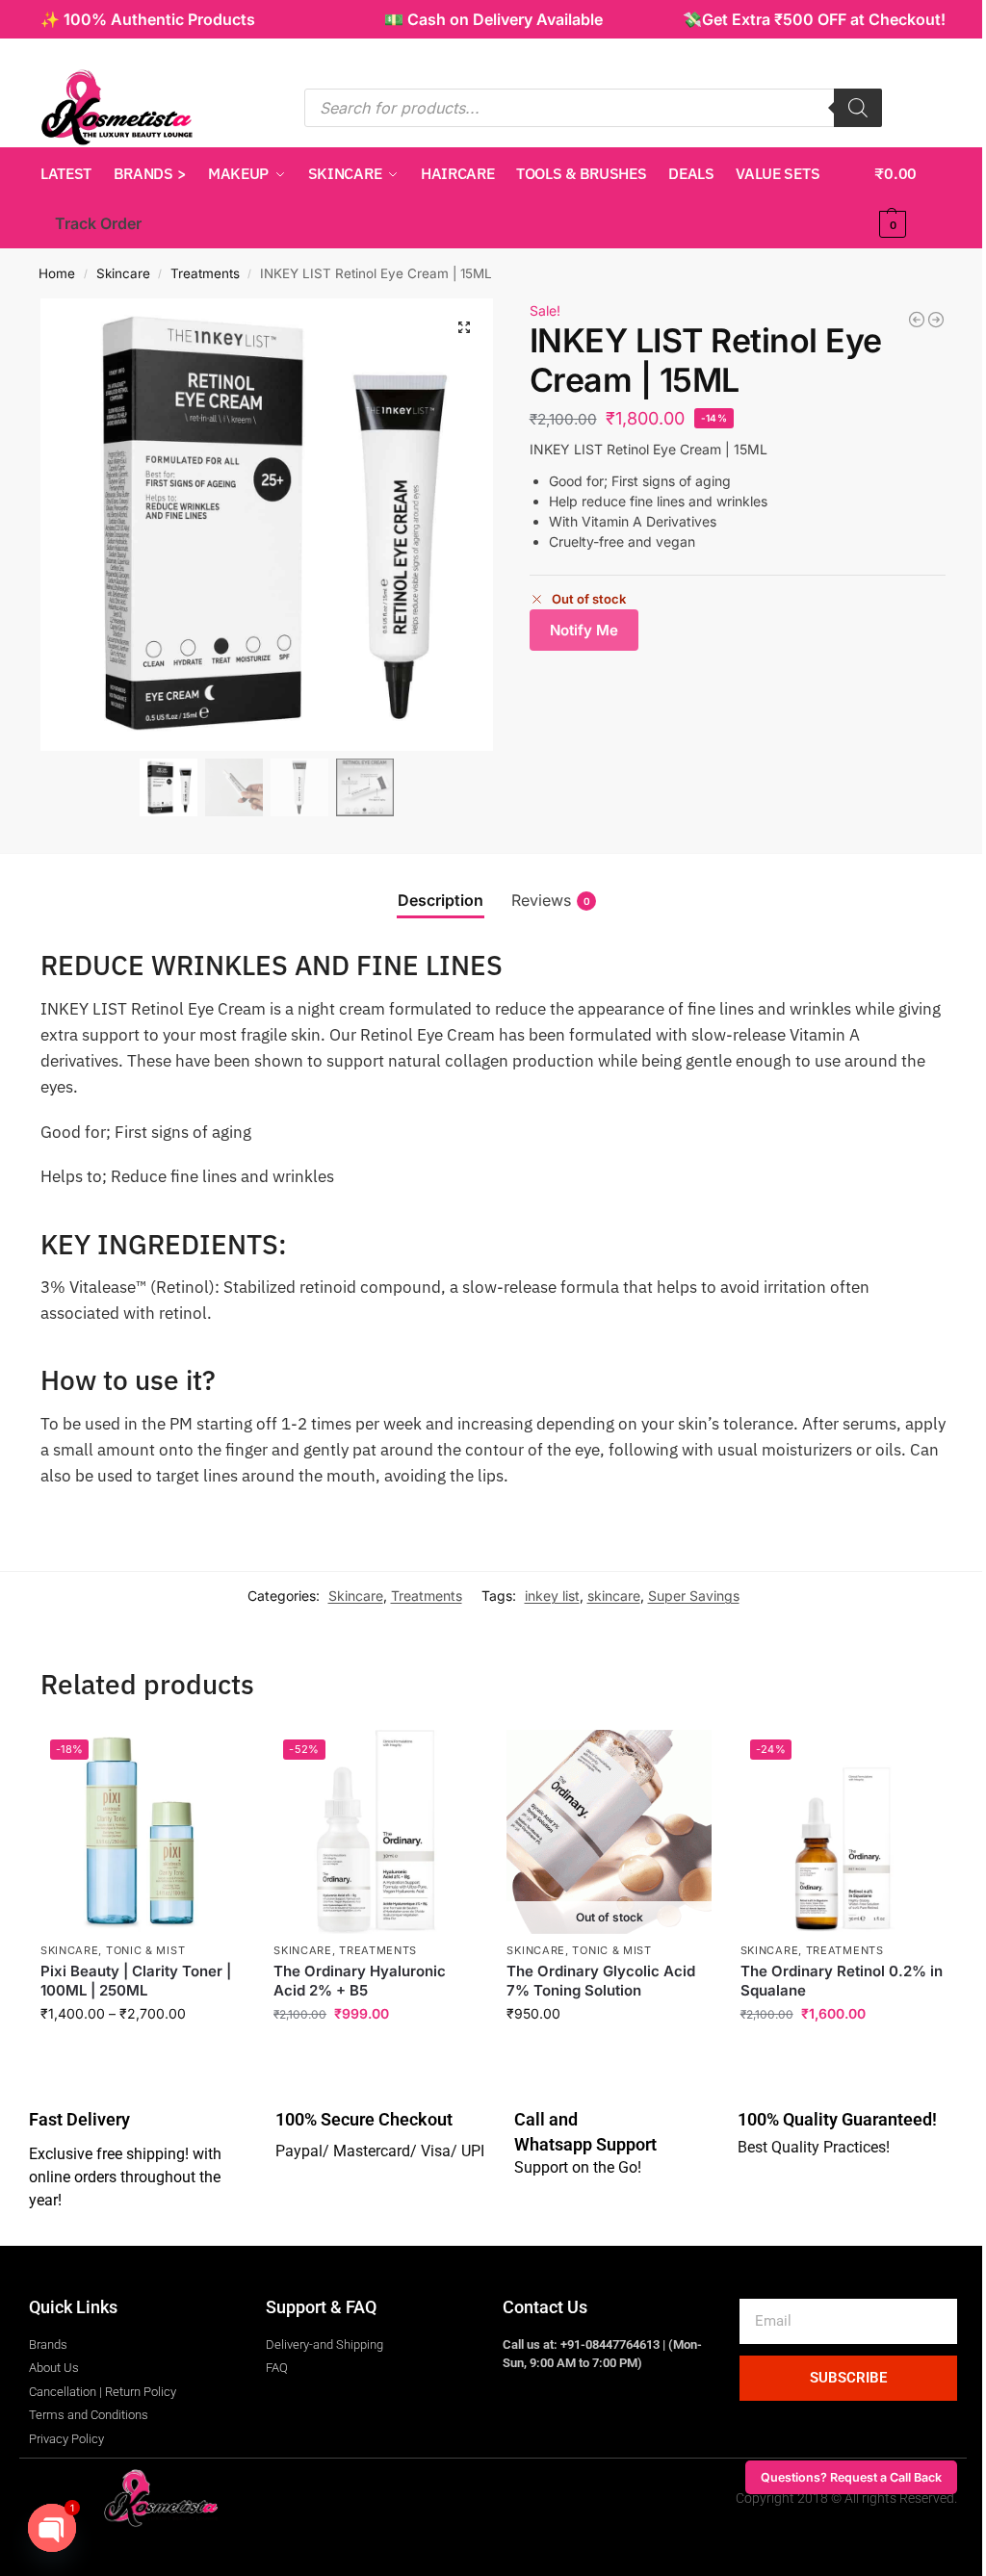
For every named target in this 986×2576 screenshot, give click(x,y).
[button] (910, 198)
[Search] (858, 108)
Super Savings (694, 1596)
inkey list (552, 1596)
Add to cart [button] (376, 2054)
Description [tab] (441, 900)
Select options (143, 2054)
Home (57, 273)
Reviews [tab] (551, 900)
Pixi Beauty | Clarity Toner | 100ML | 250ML (136, 1981)
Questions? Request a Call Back (851, 2477)
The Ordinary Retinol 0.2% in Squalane (842, 1981)
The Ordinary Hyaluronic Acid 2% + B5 (360, 1981)
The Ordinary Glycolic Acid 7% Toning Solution (601, 1981)
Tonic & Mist (145, 1950)
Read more (610, 2054)
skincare (614, 1596)
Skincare (123, 273)
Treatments (205, 273)
